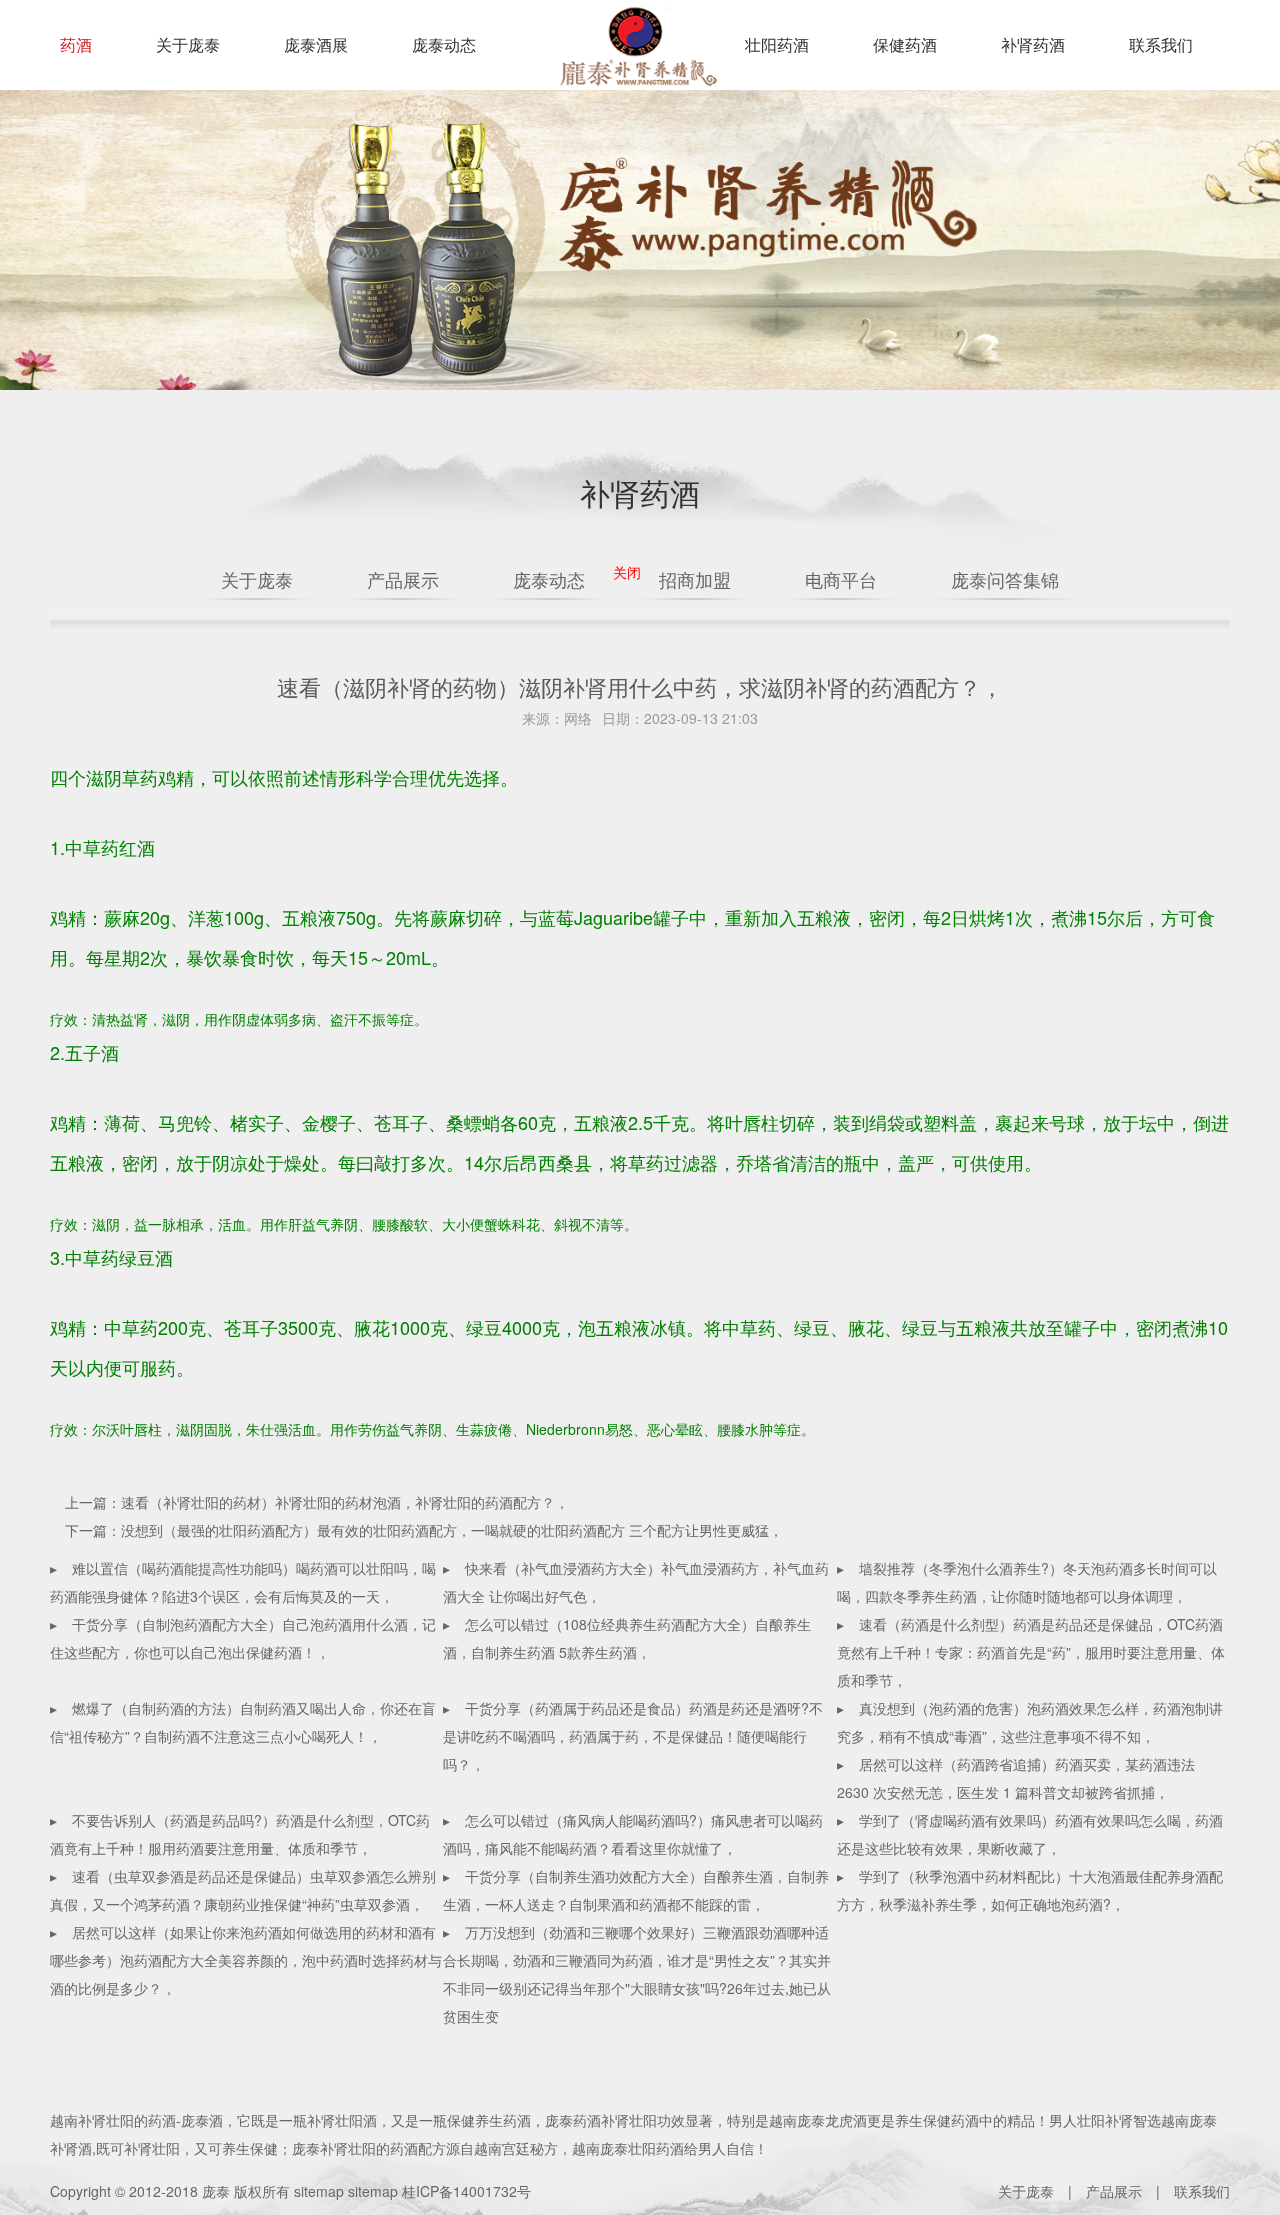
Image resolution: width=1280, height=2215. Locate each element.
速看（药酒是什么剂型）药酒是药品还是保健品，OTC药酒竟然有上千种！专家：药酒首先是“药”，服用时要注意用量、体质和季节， (1031, 1652)
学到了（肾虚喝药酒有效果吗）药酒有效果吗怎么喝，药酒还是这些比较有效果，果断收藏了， (1030, 1834)
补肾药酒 (1033, 44)
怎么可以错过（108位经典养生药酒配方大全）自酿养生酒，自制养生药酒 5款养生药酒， (627, 1638)
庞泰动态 (444, 44)
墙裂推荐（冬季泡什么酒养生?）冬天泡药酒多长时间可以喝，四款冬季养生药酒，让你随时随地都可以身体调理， (1027, 1582)
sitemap (319, 2191)
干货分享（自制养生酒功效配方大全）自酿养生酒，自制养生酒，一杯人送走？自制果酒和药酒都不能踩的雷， (636, 1890)
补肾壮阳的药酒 (127, 2120)
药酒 (76, 44)
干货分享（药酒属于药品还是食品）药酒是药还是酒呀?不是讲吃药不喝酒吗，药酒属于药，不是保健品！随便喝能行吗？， (633, 1736)
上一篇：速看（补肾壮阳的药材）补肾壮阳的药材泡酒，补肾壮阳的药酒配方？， (317, 1502)
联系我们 (1161, 44)
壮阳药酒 (635, 60)
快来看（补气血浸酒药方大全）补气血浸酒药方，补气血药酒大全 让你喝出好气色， (636, 1582)
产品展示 (1114, 2191)
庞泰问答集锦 (1005, 579)
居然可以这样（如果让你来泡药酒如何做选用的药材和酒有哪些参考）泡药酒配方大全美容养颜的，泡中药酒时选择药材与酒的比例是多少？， (246, 1960)
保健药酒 (905, 44)
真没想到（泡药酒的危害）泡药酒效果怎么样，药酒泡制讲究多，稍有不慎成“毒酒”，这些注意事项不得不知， (1030, 1722)
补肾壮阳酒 (342, 2120)
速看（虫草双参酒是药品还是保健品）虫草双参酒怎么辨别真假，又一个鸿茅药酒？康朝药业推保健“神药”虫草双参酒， (243, 1890)
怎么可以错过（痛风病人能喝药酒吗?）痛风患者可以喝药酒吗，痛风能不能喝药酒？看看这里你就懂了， (633, 1834)
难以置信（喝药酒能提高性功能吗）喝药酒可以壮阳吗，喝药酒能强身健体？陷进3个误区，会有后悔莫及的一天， (243, 1582)
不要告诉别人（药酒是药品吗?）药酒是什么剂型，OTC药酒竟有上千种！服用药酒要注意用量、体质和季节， (240, 1834)
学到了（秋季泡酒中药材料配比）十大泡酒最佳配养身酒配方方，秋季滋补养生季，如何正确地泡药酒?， (1030, 1890)
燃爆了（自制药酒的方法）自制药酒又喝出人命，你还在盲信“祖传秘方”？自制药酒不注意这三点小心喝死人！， (243, 1722)
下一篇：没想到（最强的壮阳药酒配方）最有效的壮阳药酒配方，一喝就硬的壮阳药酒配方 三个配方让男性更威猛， (424, 1530)
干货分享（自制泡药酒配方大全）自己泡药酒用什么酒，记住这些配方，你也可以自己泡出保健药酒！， (243, 1638)
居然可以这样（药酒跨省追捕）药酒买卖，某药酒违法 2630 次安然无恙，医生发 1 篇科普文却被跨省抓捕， (1016, 1778)
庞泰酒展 (316, 44)
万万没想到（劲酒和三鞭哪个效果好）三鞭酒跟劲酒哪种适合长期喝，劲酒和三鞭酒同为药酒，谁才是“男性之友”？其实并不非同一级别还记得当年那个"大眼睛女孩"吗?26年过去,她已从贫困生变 (637, 1974)
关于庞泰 (188, 44)
